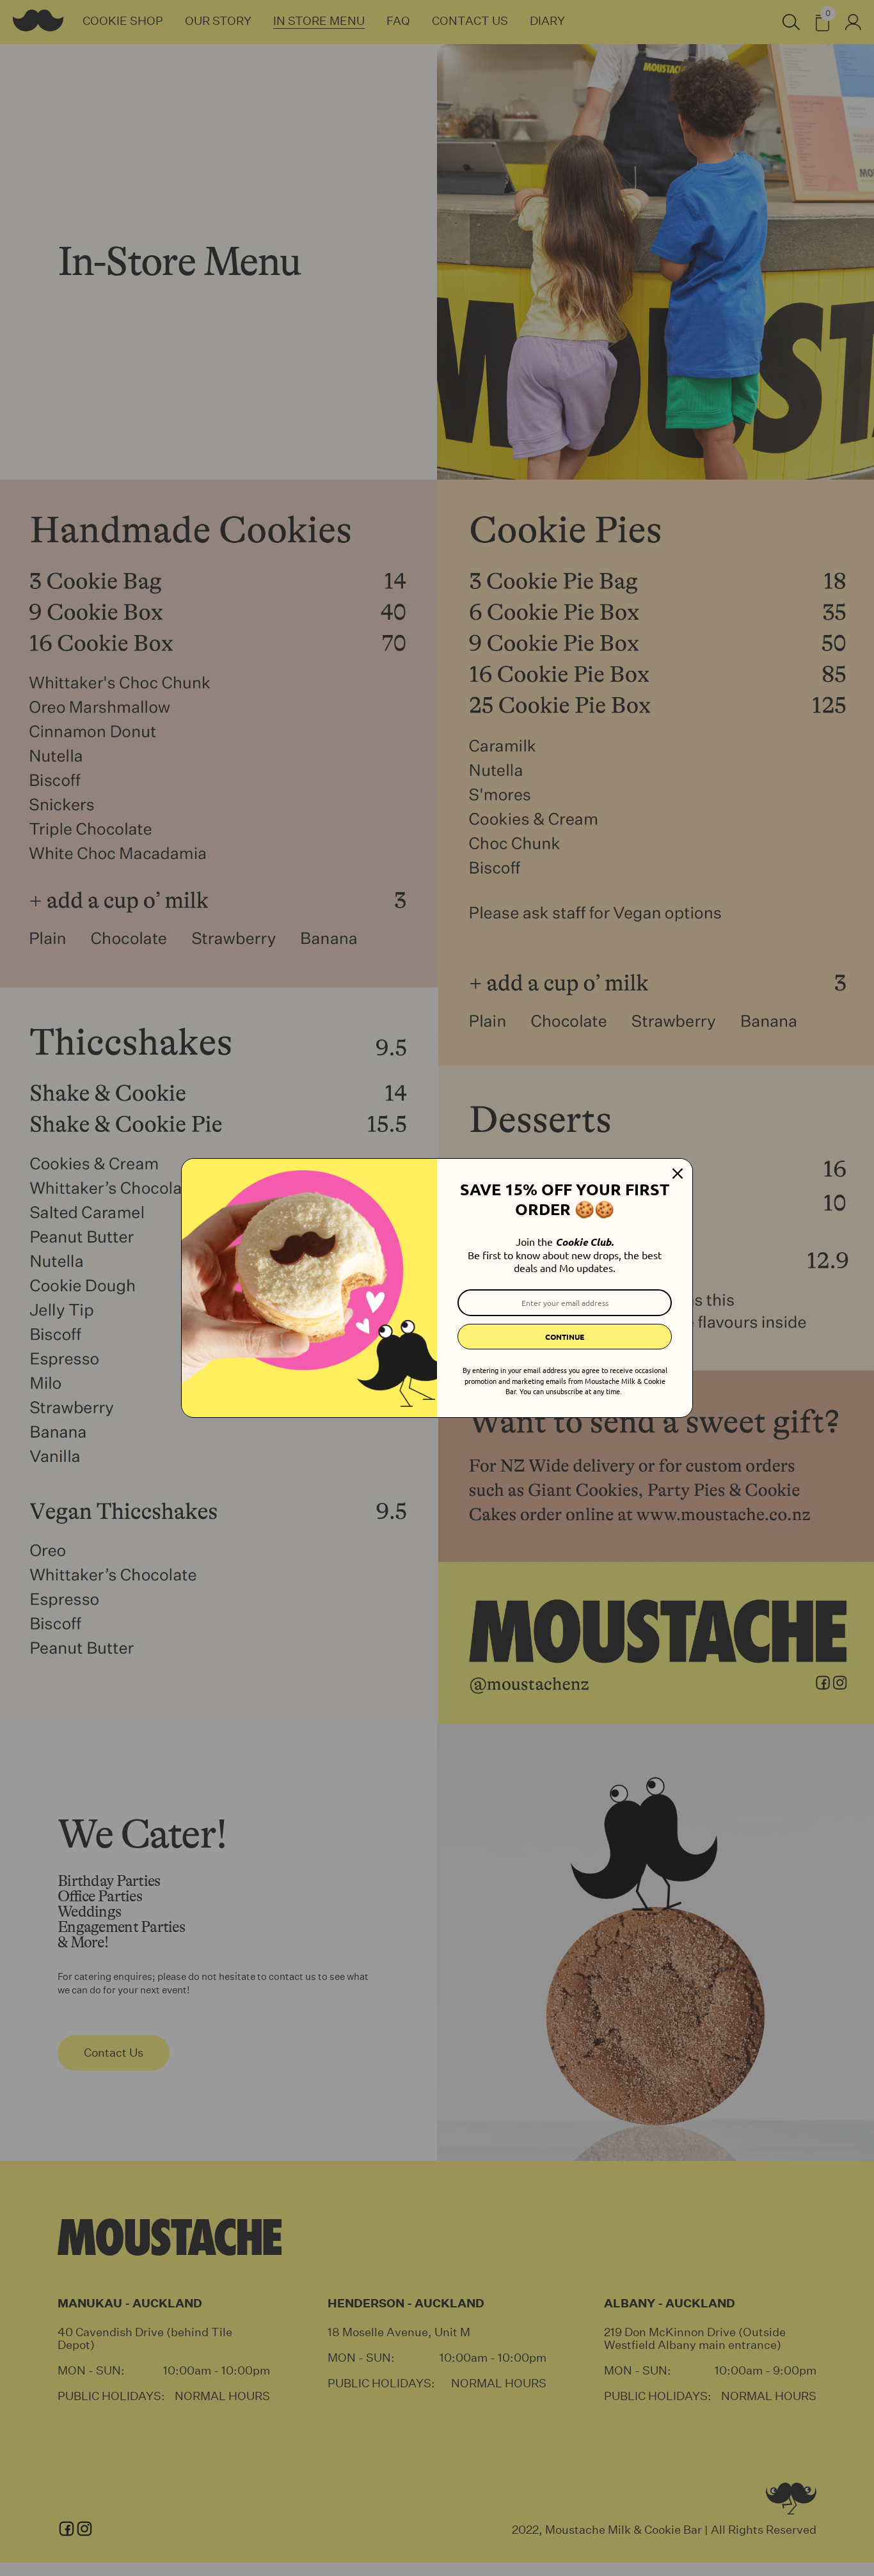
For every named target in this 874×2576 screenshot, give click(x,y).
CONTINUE (565, 1337)
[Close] (678, 1174)
